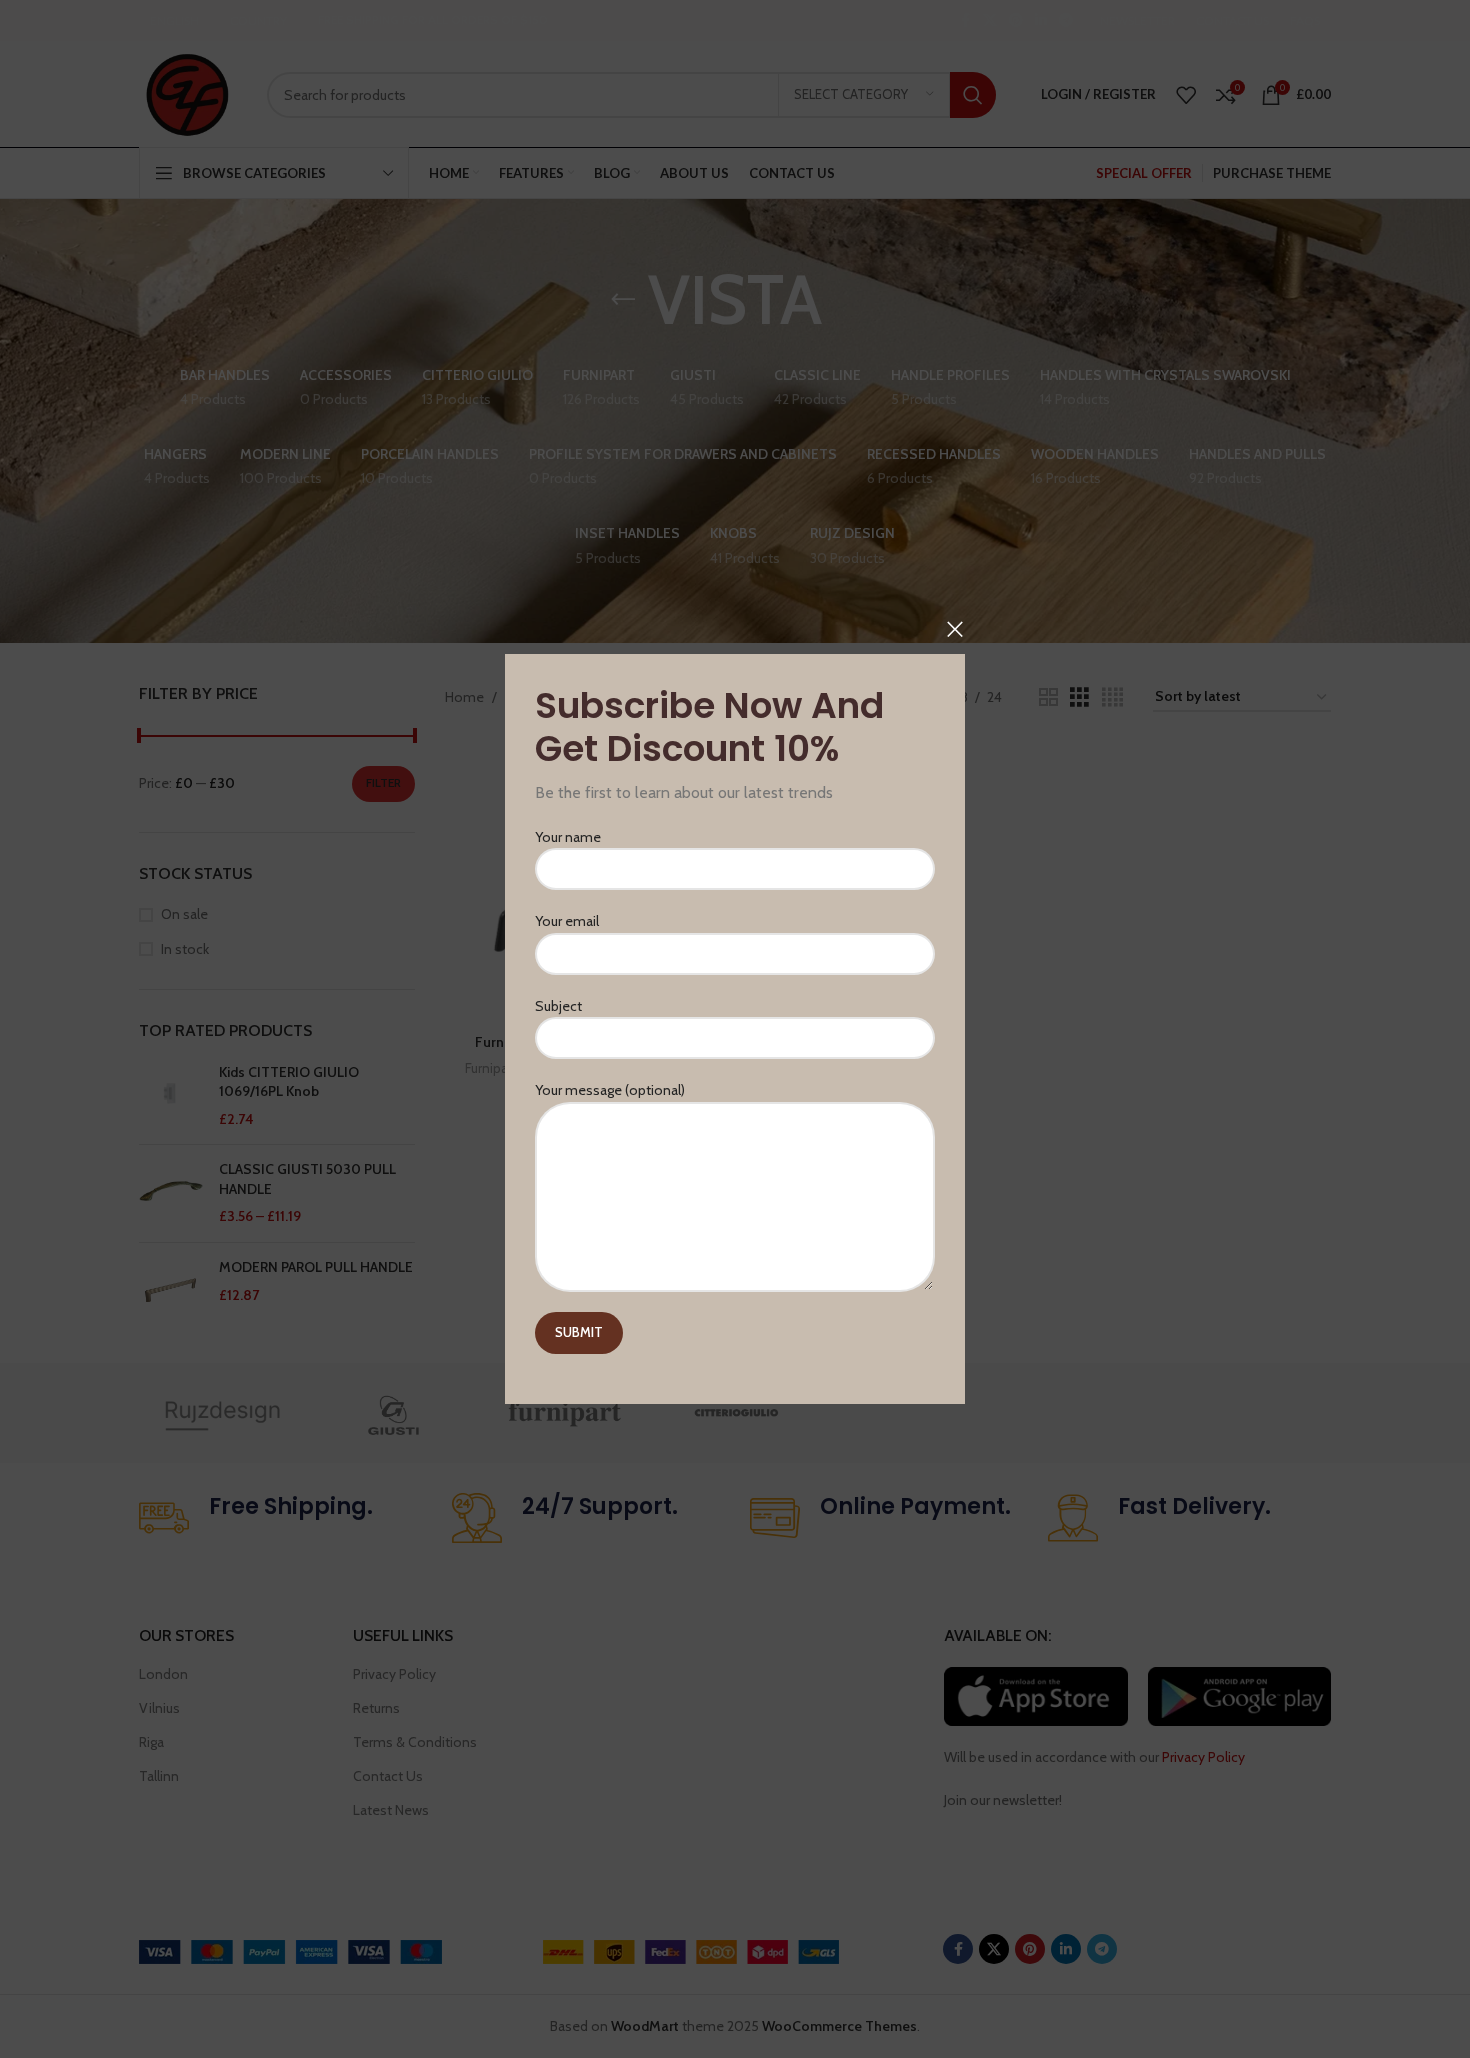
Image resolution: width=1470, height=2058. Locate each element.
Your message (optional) (610, 1090)
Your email (567, 922)
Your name (568, 837)
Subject (558, 1006)
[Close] (955, 629)
